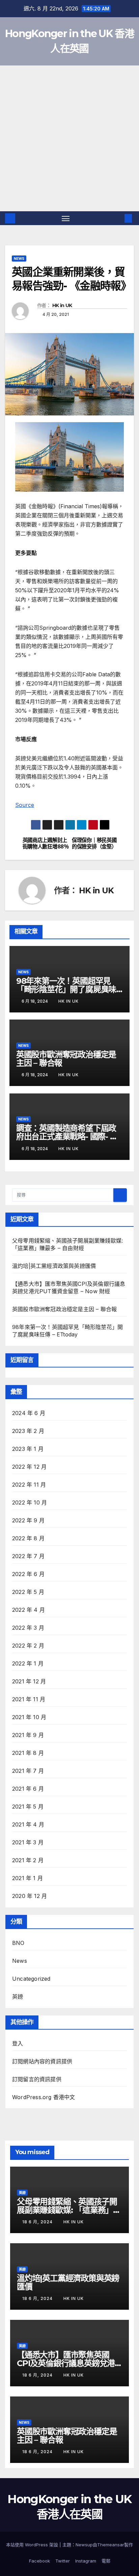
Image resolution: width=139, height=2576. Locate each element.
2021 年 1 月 (27, 1878)
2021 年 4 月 (28, 1824)
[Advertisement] (69, 138)
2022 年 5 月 (28, 1592)
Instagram (86, 2561)
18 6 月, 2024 (38, 2222)
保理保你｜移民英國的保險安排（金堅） (94, 843)
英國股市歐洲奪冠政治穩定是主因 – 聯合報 (66, 1059)
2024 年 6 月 (29, 1413)
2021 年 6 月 (28, 1789)
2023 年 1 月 (28, 1449)
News (19, 259)
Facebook (39, 2561)
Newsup (84, 2545)
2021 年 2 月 (28, 1860)
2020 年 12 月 (30, 1896)
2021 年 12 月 (29, 1681)
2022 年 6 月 (28, 1574)
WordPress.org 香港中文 (44, 2097)
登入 (18, 2043)
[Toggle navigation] (66, 218)
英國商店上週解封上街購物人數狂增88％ (46, 843)
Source (25, 805)
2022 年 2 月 (28, 1646)
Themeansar (111, 2545)
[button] (118, 218)
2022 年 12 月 (29, 1467)
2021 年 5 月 (28, 1807)
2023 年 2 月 (28, 1431)
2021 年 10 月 (29, 1717)
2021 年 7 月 (28, 1771)
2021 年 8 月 (28, 1753)
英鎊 (18, 1997)
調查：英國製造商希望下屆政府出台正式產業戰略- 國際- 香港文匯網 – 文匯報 (67, 1136)
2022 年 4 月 (29, 1610)
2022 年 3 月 (28, 1628)
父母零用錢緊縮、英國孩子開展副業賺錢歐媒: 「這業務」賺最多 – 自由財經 (69, 2210)
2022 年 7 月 (28, 1556)
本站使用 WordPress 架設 (33, 2545)
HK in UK (62, 305)
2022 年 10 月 (30, 1502)
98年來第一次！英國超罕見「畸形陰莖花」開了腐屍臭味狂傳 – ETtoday (66, 989)
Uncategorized (31, 1979)
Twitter (63, 2561)
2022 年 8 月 (28, 1538)
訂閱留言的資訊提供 (37, 2079)
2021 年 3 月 (28, 1842)
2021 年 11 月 (29, 1699)
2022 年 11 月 (29, 1485)
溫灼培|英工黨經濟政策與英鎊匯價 (54, 1266)
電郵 (106, 2561)
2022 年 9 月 (28, 1520)
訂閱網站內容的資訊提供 (42, 2061)
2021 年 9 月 (28, 1735)
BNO (18, 1943)
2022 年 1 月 (28, 1663)
